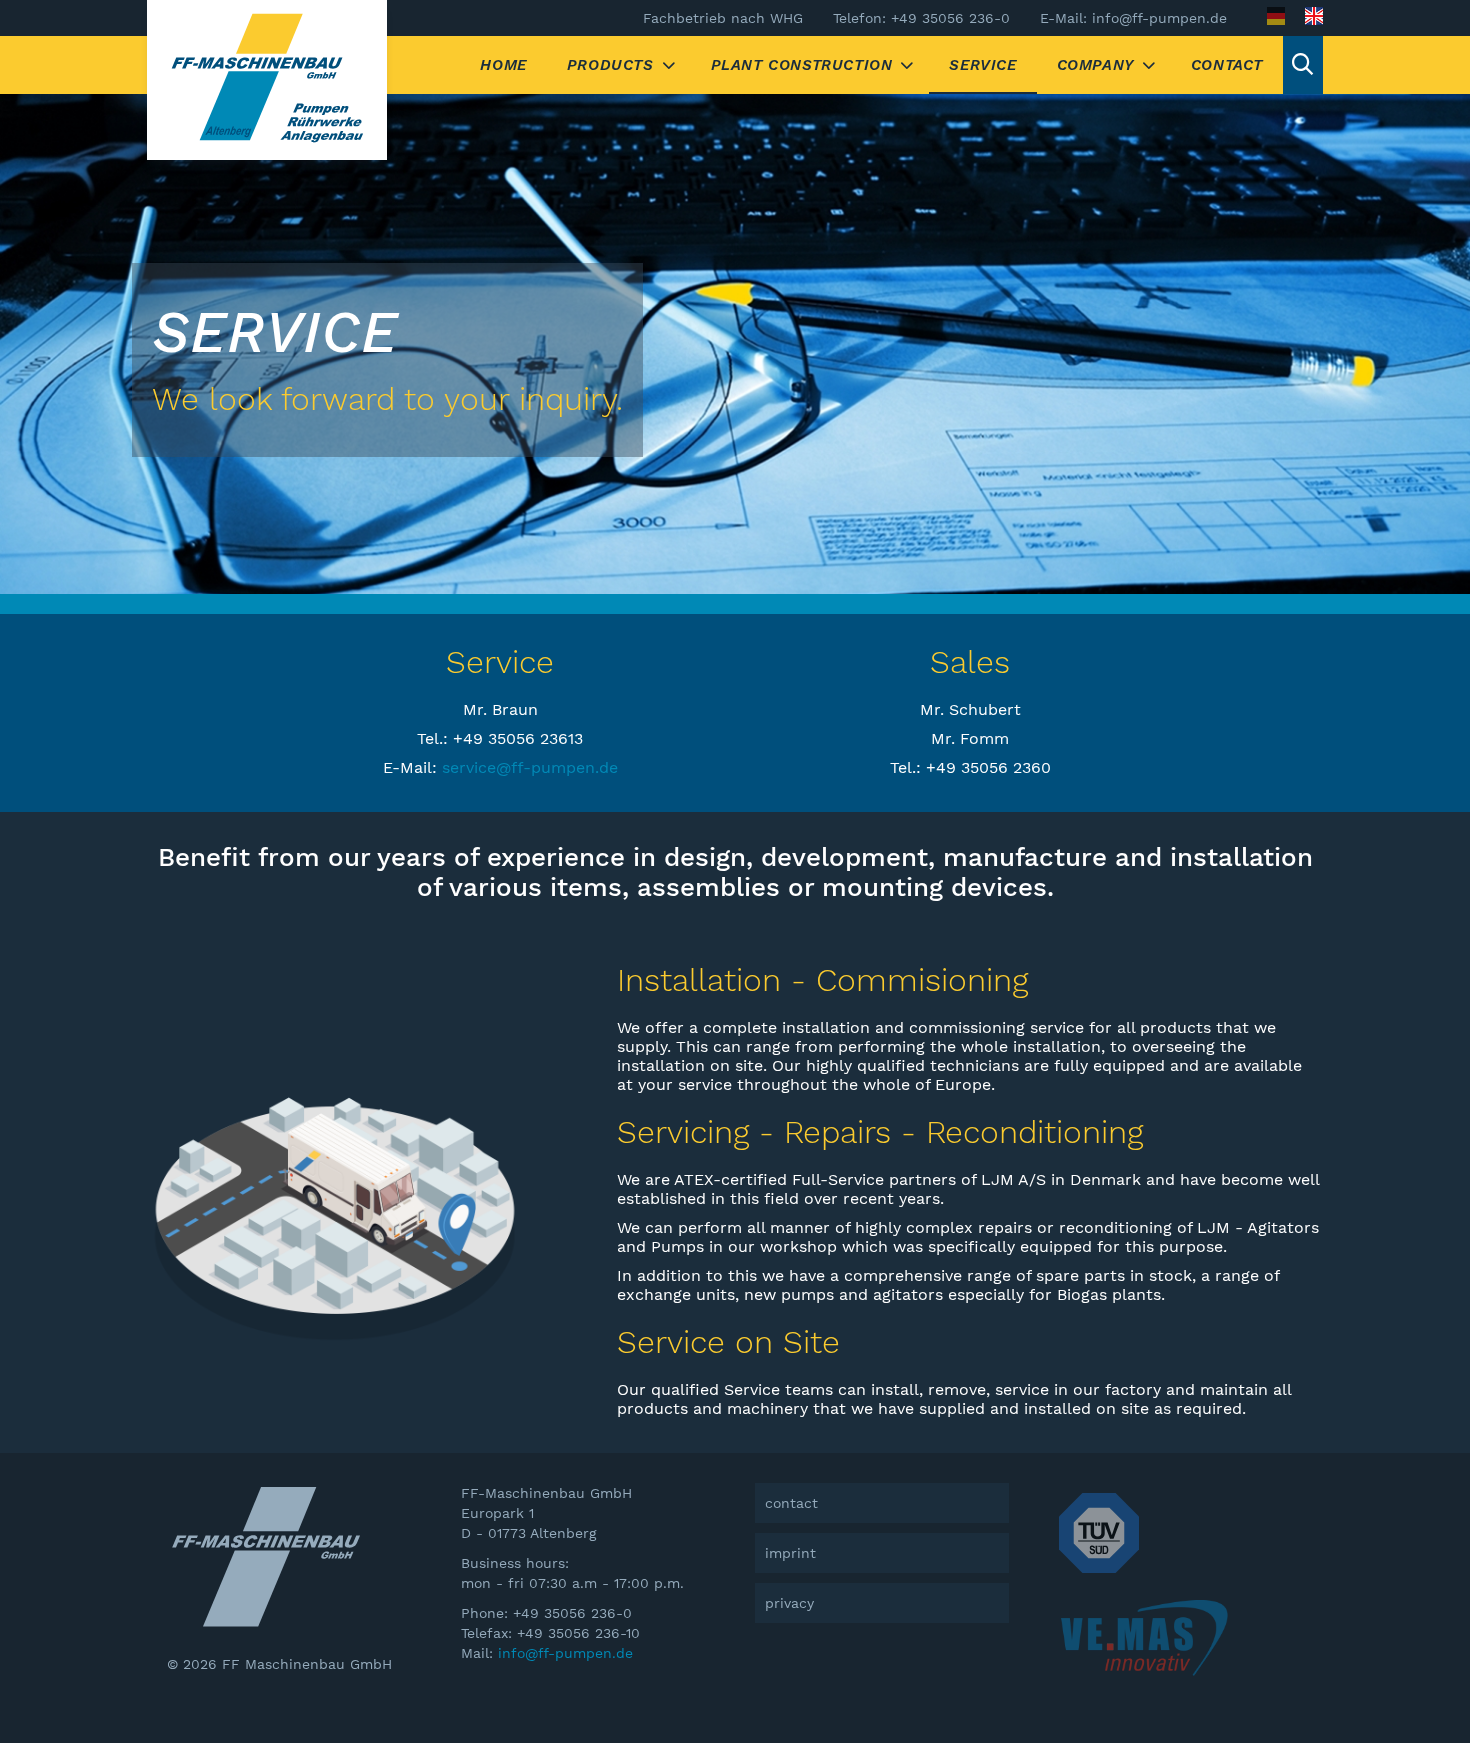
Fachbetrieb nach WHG (723, 18)
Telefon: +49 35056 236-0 (921, 18)
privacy (789, 1603)
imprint (790, 1553)
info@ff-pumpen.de (565, 1653)
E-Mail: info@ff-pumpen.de (1133, 18)
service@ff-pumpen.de (530, 767)
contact (1227, 65)
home (503, 65)
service (982, 65)
